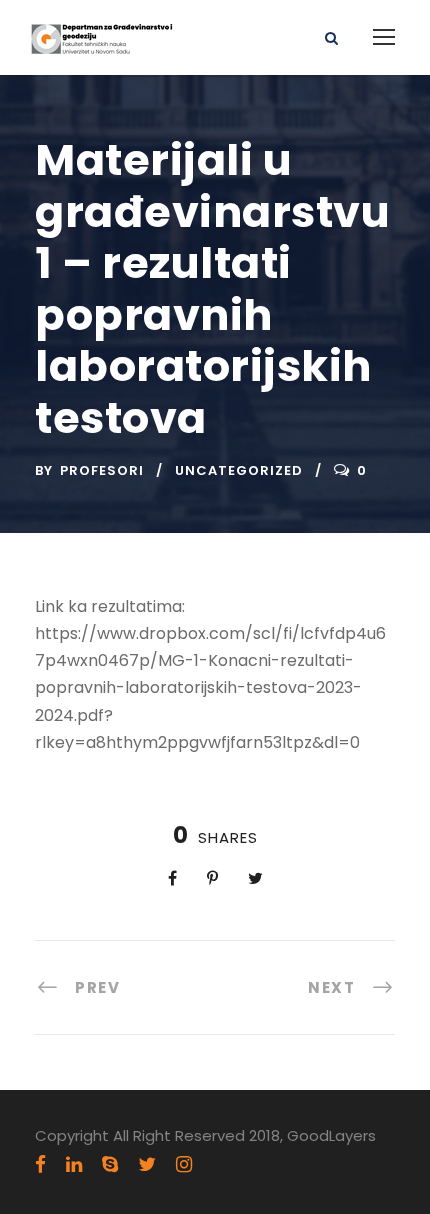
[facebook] (40, 1165)
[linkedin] (74, 1165)
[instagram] (184, 1165)
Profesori (102, 470)
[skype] (110, 1165)
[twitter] (147, 1165)
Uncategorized (239, 470)
